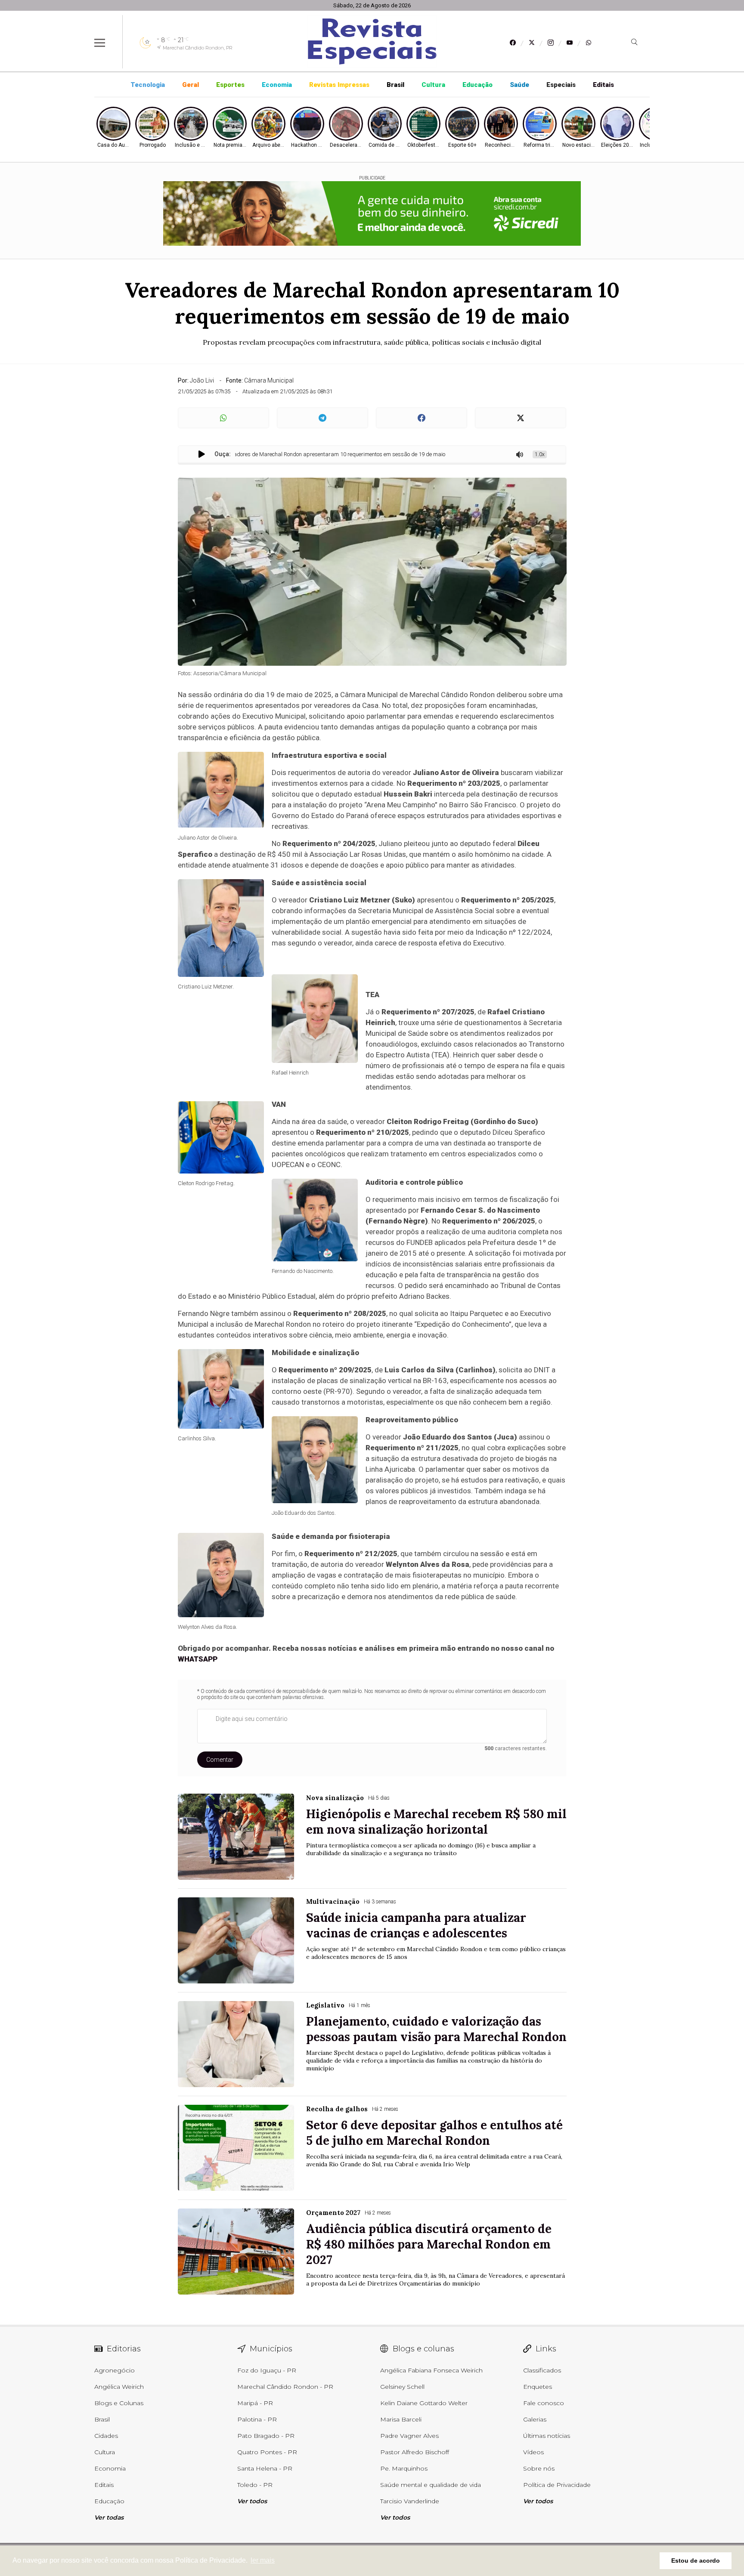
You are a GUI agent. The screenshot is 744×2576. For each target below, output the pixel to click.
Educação (477, 85)
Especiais (561, 85)
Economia (277, 85)
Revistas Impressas (339, 85)
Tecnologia (148, 85)
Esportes (230, 85)
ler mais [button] (263, 2560)
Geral (191, 85)
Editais (603, 85)
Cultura (433, 85)
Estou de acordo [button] (696, 2561)
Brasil (395, 85)
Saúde (519, 85)
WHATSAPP (198, 1659)
